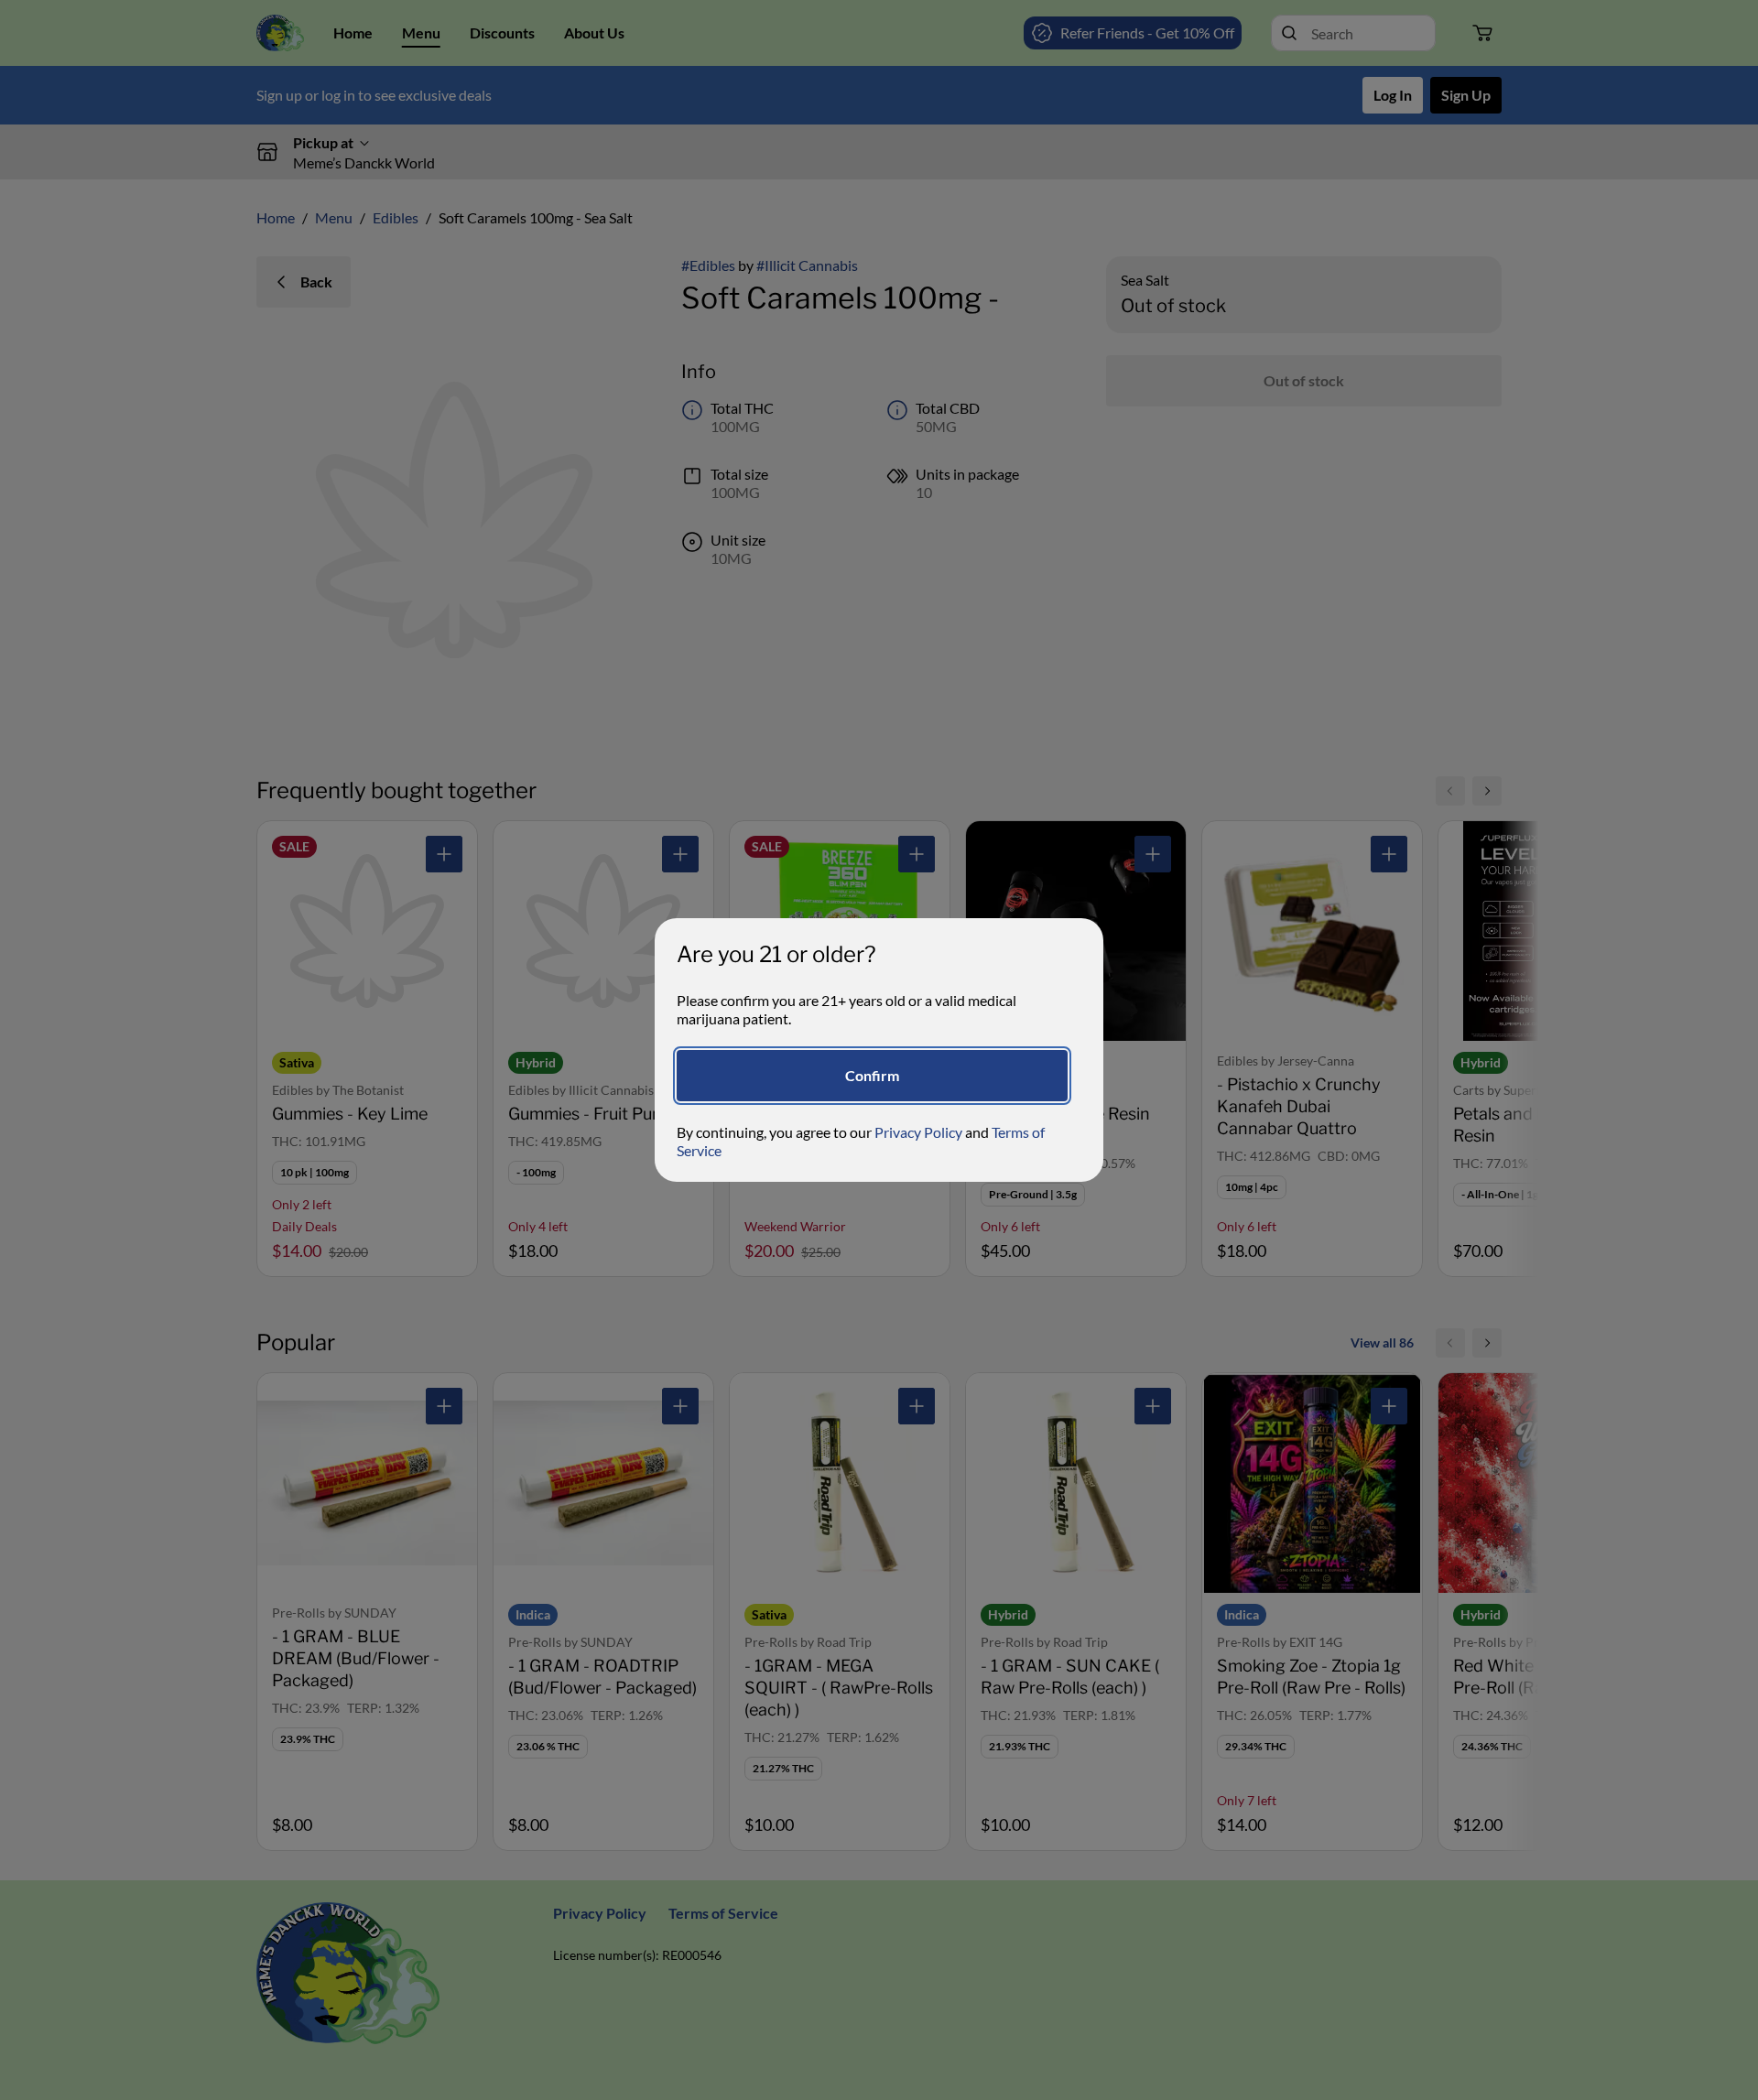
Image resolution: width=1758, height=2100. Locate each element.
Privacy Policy (918, 1132)
